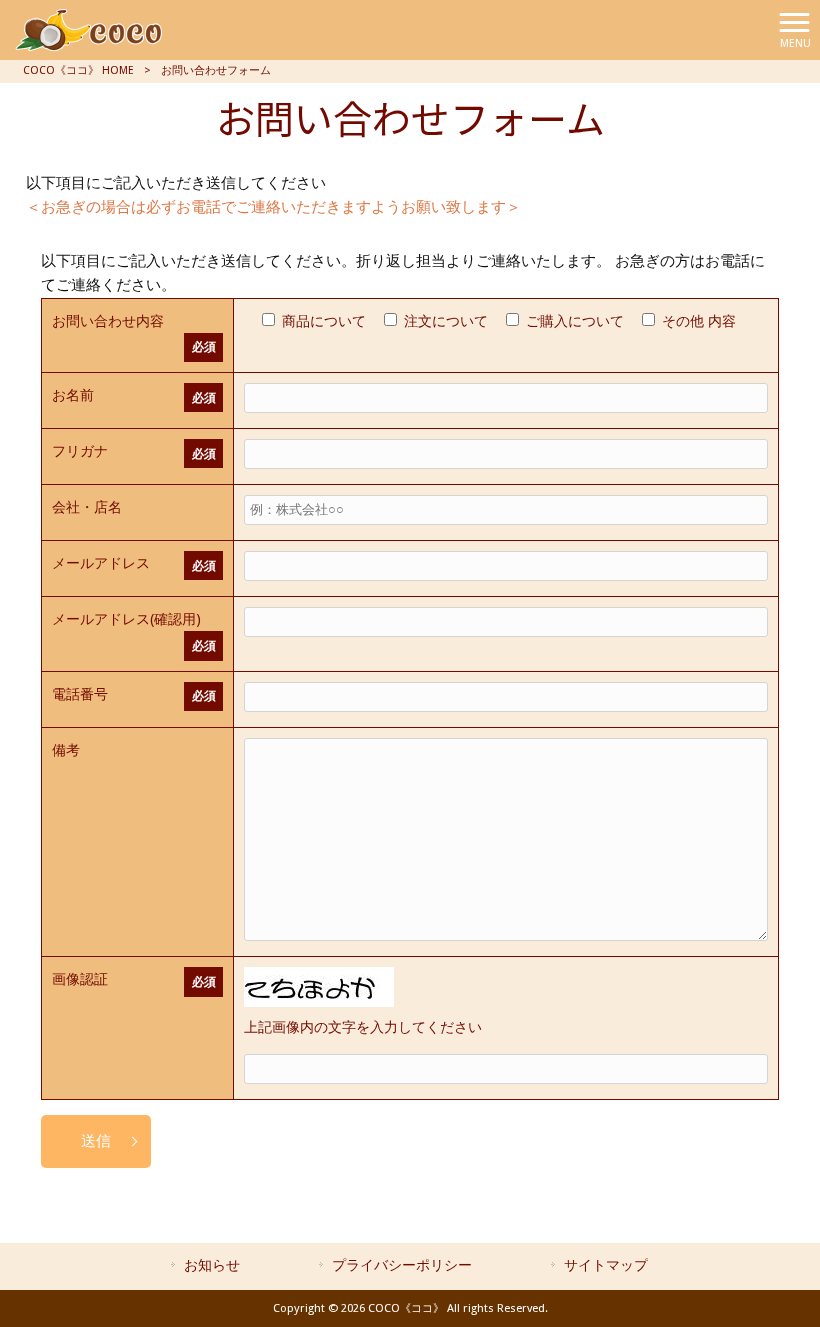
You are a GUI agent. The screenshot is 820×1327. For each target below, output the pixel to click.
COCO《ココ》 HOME (78, 70)
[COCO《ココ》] (90, 29)
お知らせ (212, 1265)
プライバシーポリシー (402, 1265)
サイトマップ (606, 1265)
